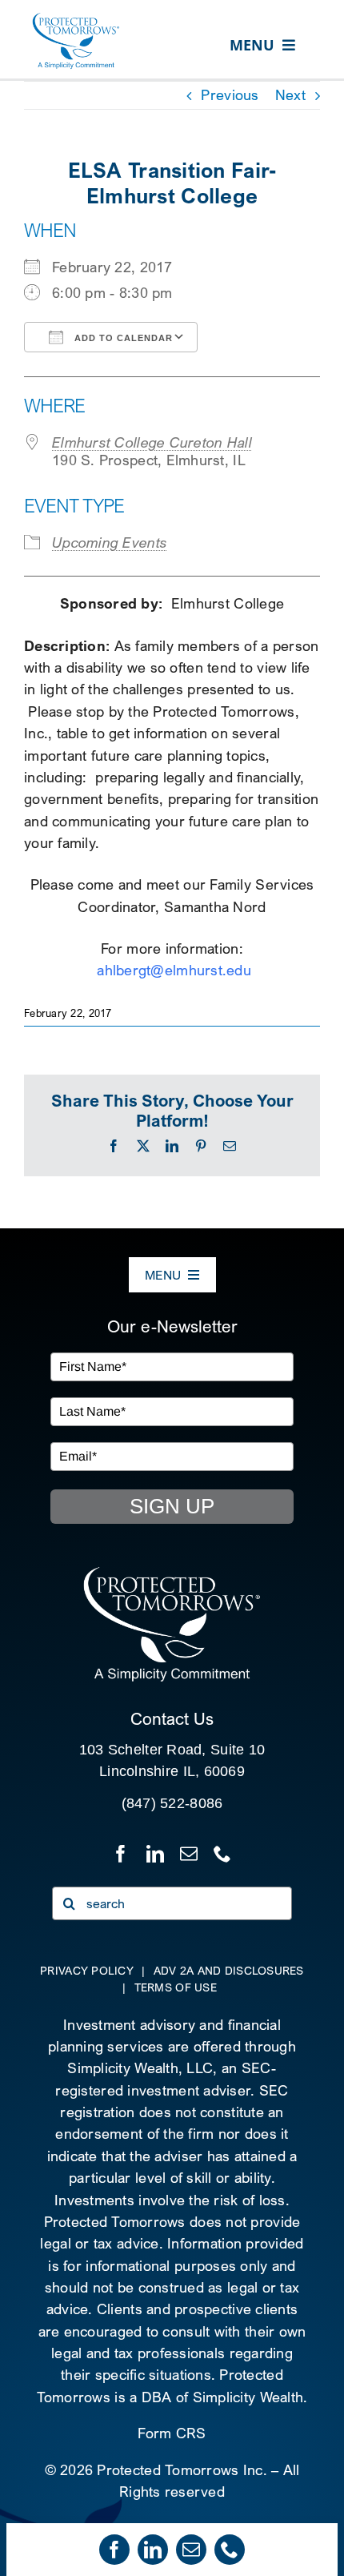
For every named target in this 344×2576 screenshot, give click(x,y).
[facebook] (114, 2550)
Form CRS (172, 2433)
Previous (230, 95)
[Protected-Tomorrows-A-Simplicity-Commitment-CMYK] (76, 19)
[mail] (191, 2550)
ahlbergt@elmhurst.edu (174, 970)
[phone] (230, 2550)
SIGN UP (172, 1506)
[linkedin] (153, 2550)
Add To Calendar (122, 338)
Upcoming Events (110, 543)
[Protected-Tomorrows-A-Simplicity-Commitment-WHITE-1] (172, 1572)
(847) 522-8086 (172, 1803)
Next (290, 95)
